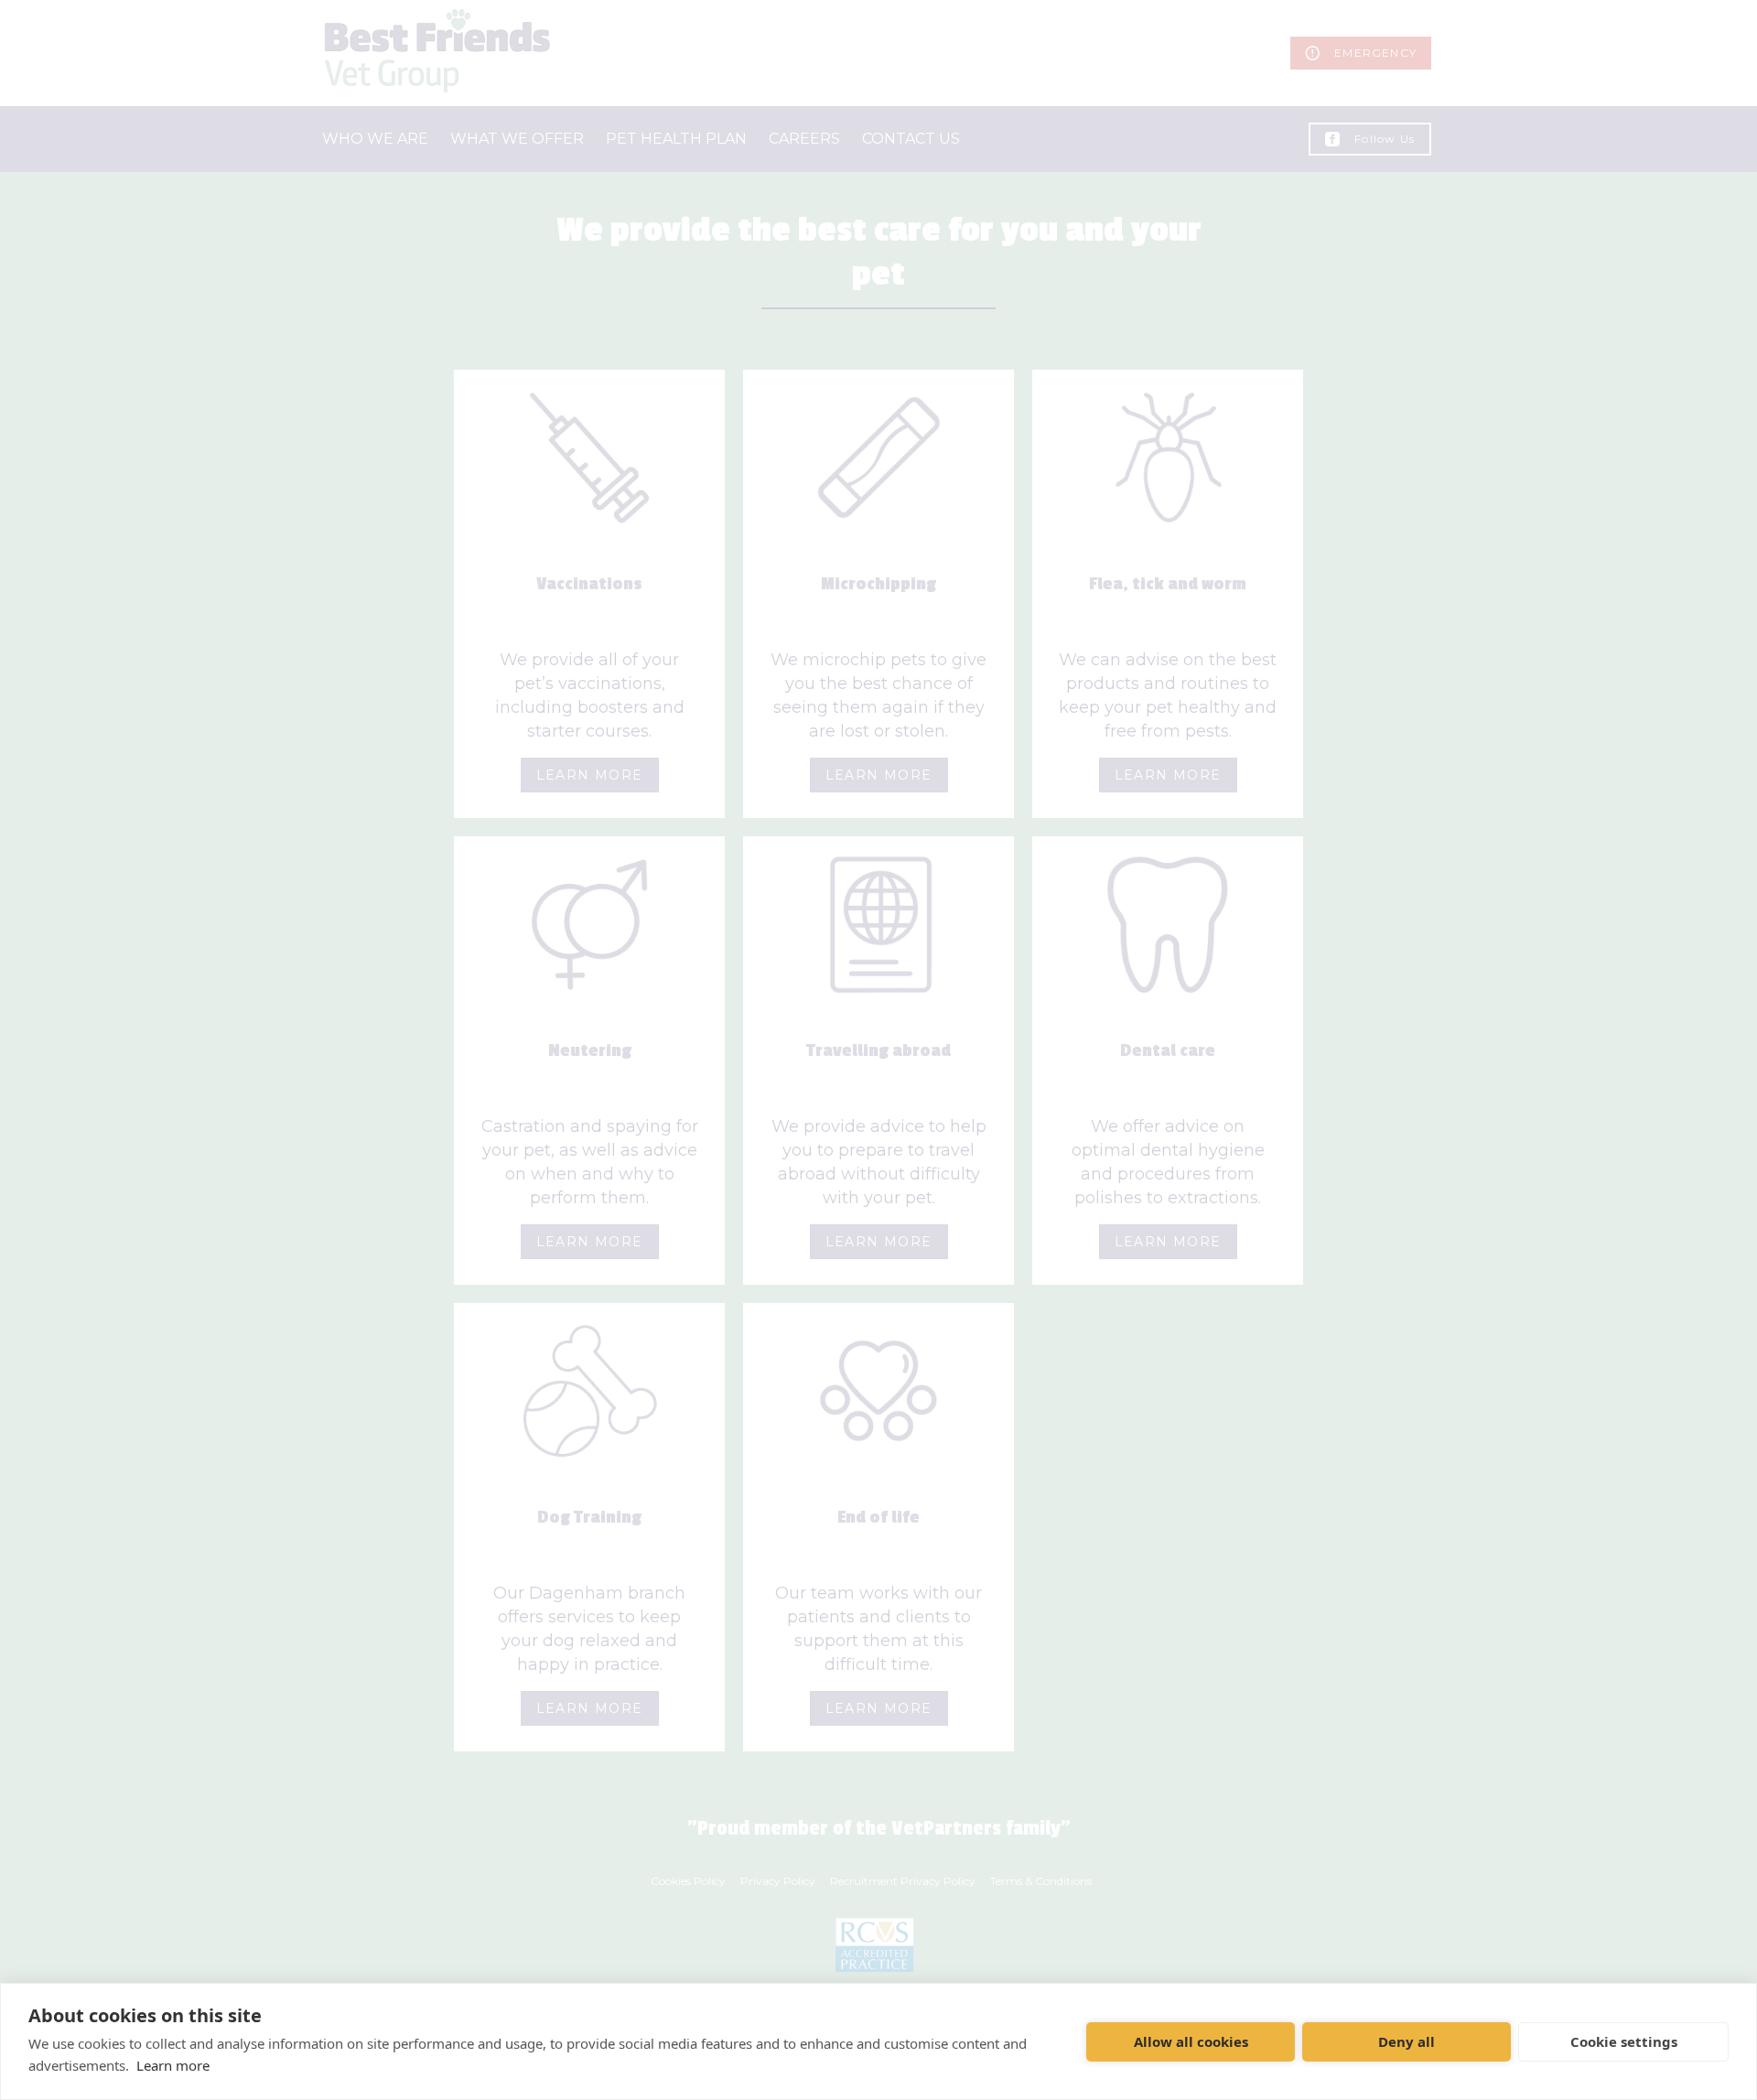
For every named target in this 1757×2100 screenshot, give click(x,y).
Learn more (173, 2065)
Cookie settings (1624, 2041)
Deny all (1407, 2041)
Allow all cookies (1191, 2041)
